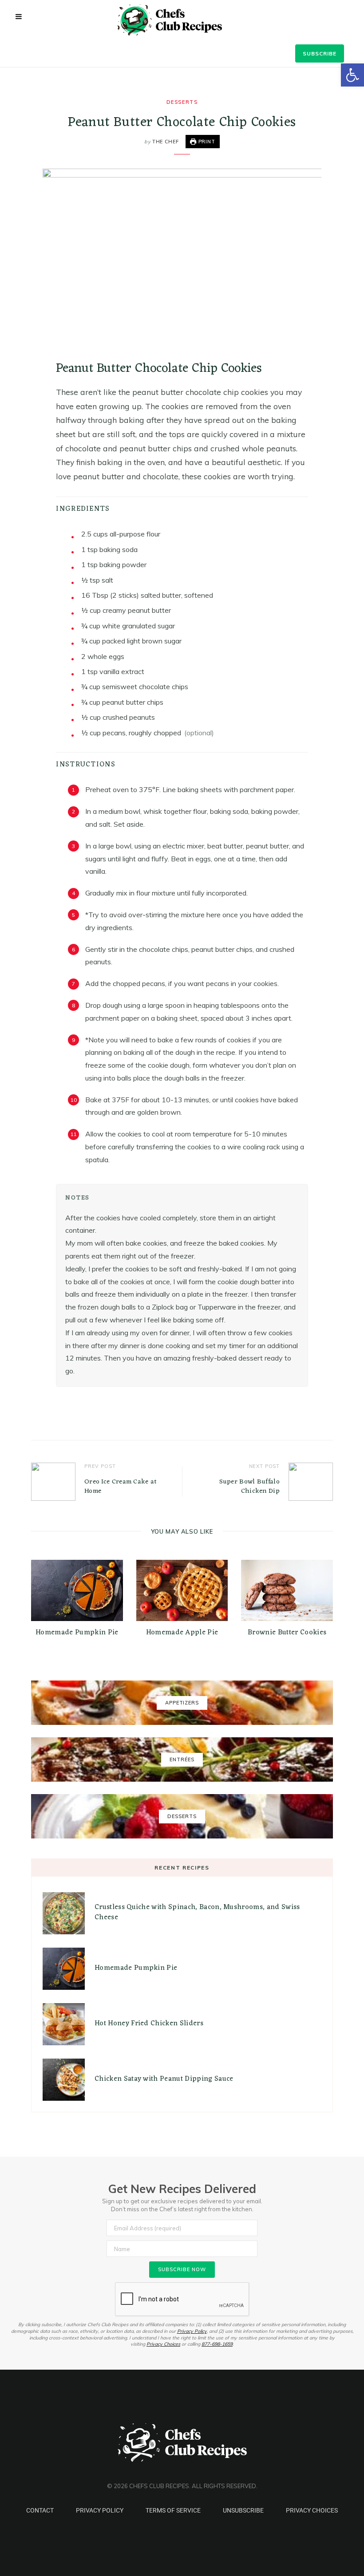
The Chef (165, 142)
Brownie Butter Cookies (287, 1633)
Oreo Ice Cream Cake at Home (121, 1487)
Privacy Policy (192, 2331)
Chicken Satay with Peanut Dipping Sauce (164, 2079)
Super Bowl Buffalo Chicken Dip (249, 1487)
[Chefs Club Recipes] (182, 20)
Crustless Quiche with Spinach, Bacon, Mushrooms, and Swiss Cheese (197, 1912)
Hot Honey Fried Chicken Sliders (149, 2024)
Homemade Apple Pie (182, 1633)
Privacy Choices (163, 2344)
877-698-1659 (217, 2344)
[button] (352, 75)
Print (206, 142)
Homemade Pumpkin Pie (77, 1633)
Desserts (182, 102)
